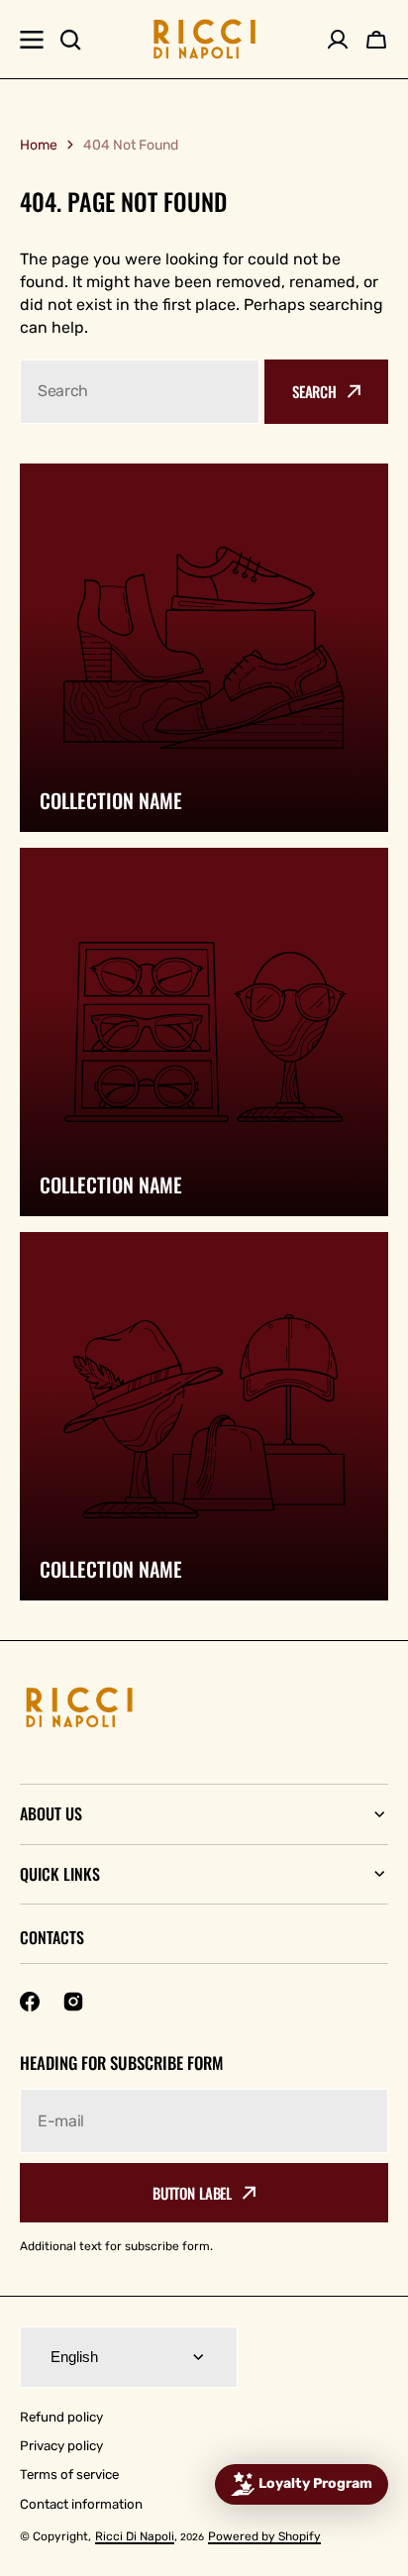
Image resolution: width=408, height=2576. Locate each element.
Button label (192, 2193)
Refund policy (61, 2417)
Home (39, 145)
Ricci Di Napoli (135, 2536)
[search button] (70, 40)
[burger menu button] (32, 40)
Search (314, 391)
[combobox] (140, 392)
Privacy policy (61, 2446)
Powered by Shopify (264, 2536)
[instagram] (73, 2002)
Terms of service (69, 2474)
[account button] (338, 40)
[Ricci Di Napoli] (204, 39)
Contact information (81, 2504)
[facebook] (30, 2002)
